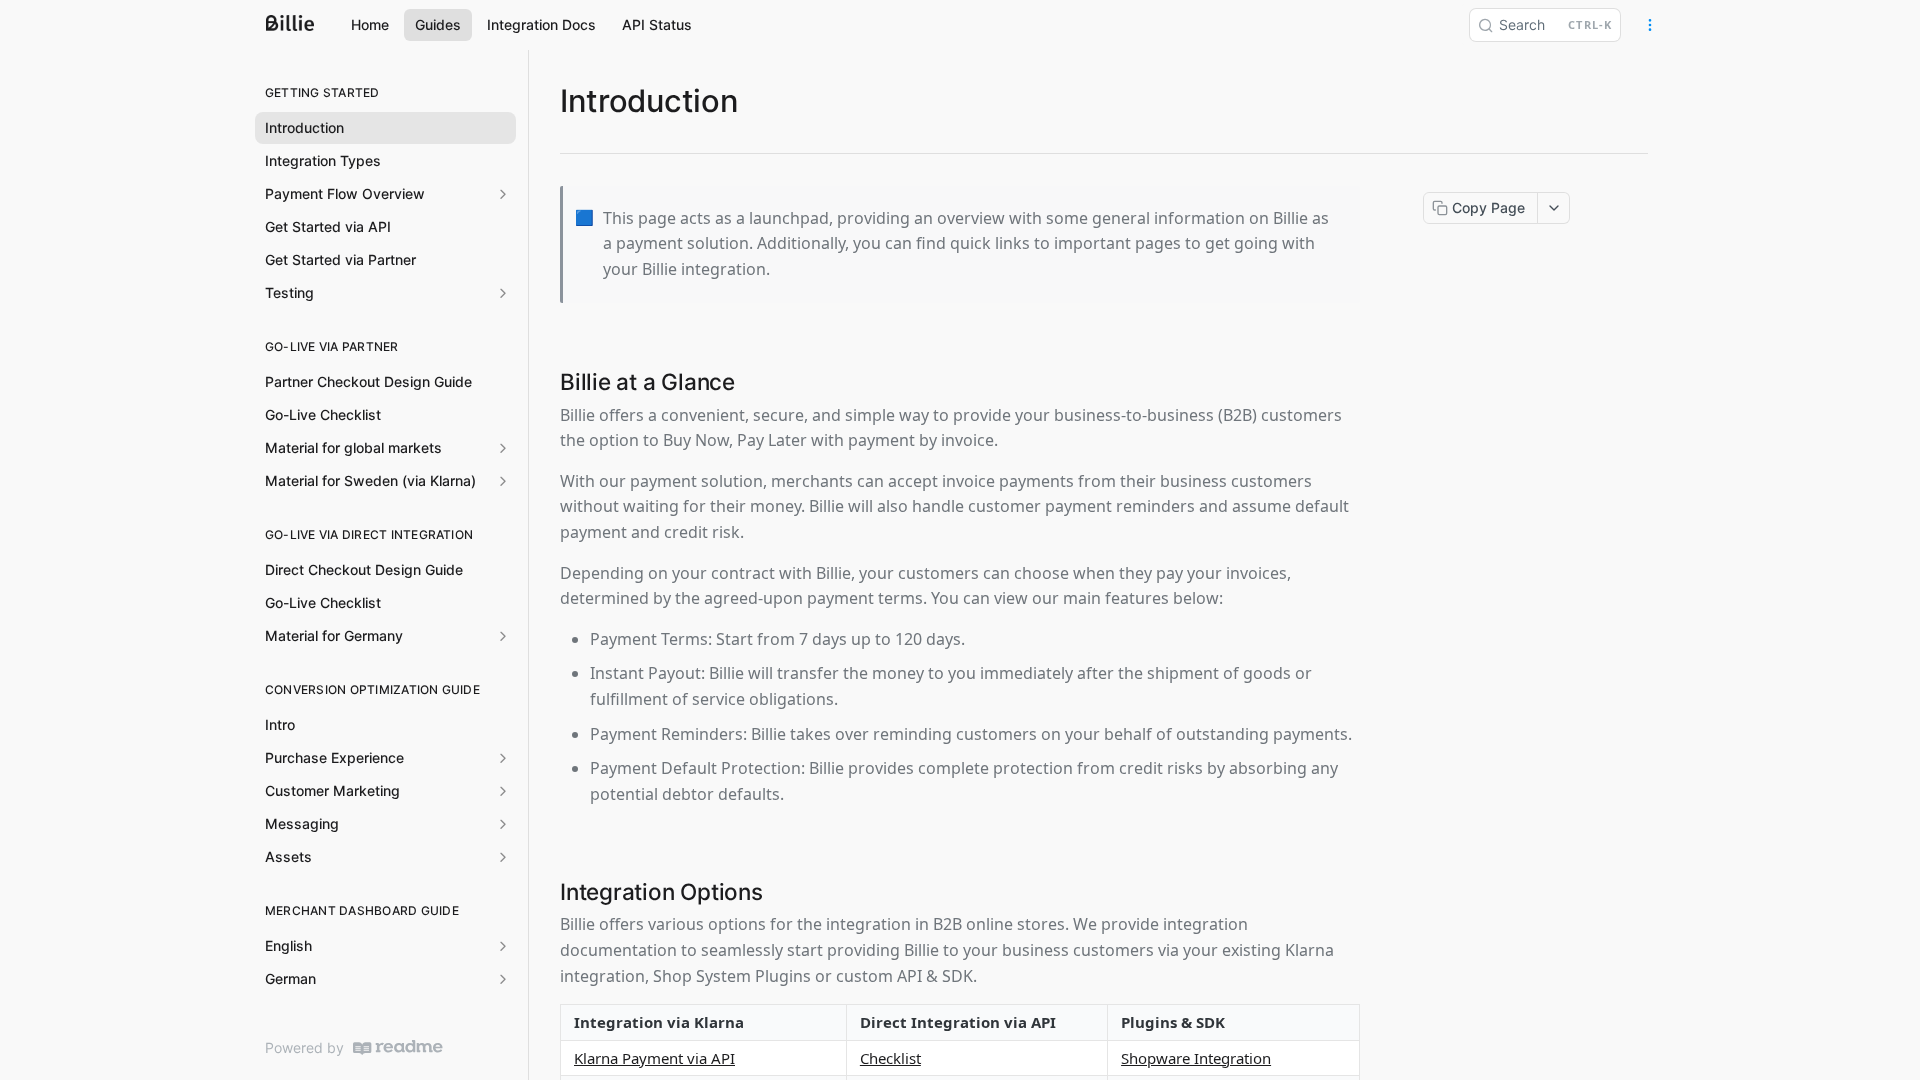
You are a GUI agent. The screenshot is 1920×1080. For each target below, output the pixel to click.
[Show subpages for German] (503, 979)
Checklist (890, 1058)
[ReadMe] (398, 1047)
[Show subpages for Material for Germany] (503, 636)
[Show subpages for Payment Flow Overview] (503, 194)
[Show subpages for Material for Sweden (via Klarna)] (503, 481)
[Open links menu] (1650, 25)
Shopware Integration (1196, 1058)
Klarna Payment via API (654, 1058)
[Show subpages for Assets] (503, 857)
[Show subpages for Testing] (503, 293)
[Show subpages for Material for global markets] (503, 448)
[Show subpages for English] (503, 946)
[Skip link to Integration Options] (547, 891)
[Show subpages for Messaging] (503, 824)
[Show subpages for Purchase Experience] (503, 758)
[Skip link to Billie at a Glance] (547, 381)
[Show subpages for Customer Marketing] (503, 791)
